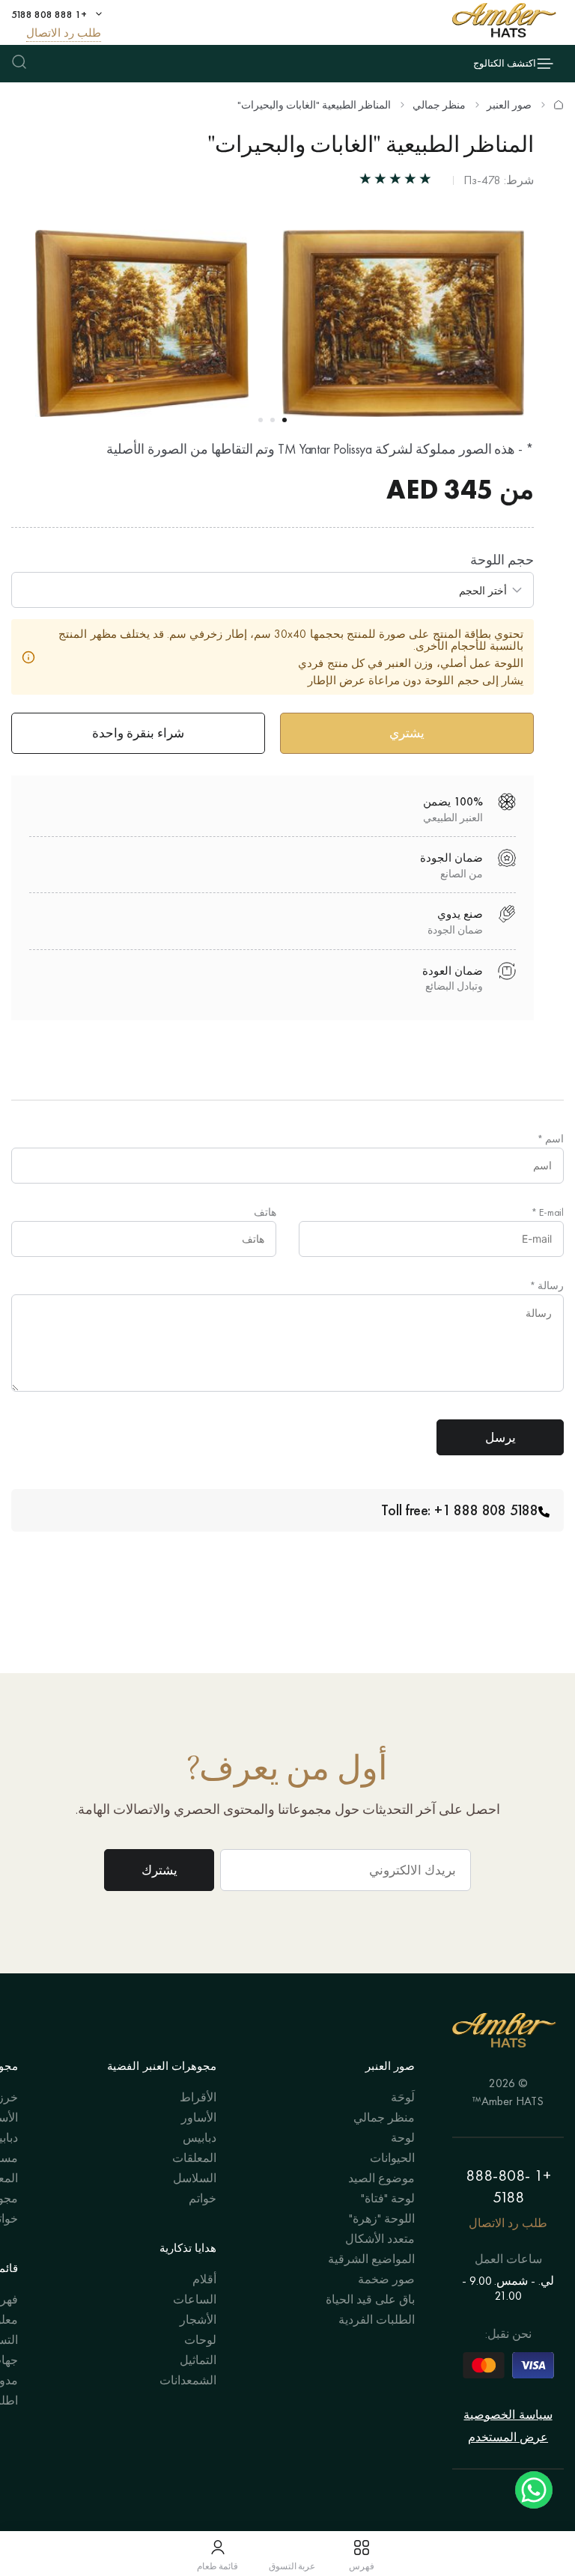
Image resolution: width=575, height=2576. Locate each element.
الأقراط (198, 2097)
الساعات (195, 2299)
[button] (285, 420)
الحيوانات (392, 2158)
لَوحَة (403, 2097)
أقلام (204, 2279)
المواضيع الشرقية (371, 2259)
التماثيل (198, 2360)
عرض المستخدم (508, 2437)
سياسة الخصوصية (508, 2415)
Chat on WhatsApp (534, 2490)
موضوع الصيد (381, 2178)
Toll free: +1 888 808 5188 (460, 1510)
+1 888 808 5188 (49, 14)
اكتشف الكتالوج (505, 63)
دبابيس (200, 2138)
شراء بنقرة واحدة (138, 733)
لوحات (200, 2340)
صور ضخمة (386, 2279)
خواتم (203, 2198)
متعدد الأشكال (380, 2239)
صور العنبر (509, 105)
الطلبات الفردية (377, 2320)
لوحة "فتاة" (388, 2198)
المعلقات (194, 2158)
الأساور (199, 2117)
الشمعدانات (188, 2380)
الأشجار (198, 2320)
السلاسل (195, 2178)
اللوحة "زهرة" (382, 2219)
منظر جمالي (439, 105)
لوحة (403, 2138)
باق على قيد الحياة (370, 2299)
